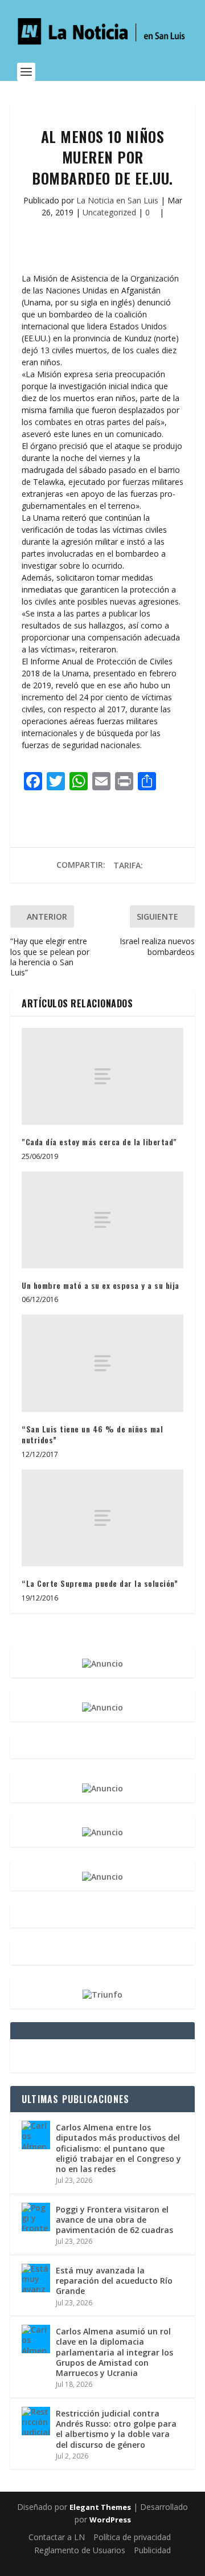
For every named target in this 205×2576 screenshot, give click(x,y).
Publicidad (152, 2550)
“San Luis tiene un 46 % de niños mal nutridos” (92, 1434)
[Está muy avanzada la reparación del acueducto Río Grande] (36, 2278)
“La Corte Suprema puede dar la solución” (100, 1583)
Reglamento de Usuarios (80, 2550)
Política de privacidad (132, 2537)
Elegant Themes (100, 2507)
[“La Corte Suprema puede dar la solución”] (102, 1518)
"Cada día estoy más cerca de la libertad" (99, 1142)
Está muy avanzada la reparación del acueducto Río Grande (114, 2281)
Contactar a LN (57, 2537)
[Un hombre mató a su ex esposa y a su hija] (102, 1220)
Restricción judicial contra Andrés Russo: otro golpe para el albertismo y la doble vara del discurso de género (116, 2429)
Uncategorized (109, 212)
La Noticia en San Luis (117, 200)
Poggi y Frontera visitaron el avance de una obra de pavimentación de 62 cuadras (114, 2220)
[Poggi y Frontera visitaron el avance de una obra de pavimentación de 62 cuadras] (36, 2217)
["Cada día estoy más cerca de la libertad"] (102, 1076)
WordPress (110, 2520)
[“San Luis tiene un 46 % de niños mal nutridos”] (102, 1363)
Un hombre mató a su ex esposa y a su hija (101, 1285)
